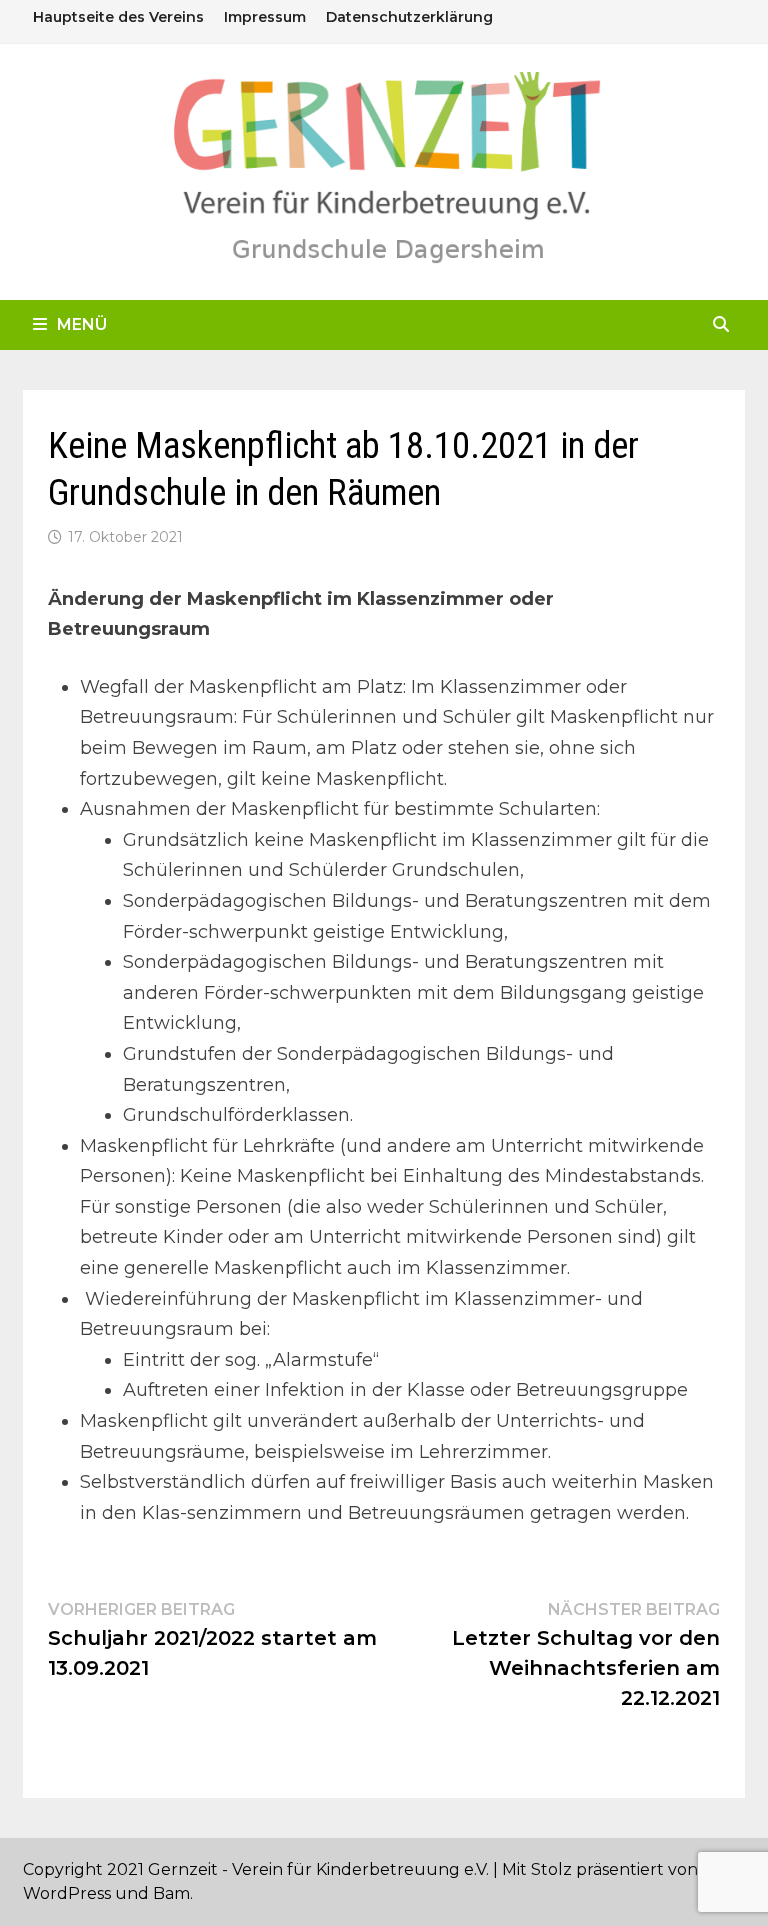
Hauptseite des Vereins (118, 17)
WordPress (67, 1893)
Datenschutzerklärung (409, 17)
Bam (171, 1893)
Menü (82, 324)
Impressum (265, 17)
